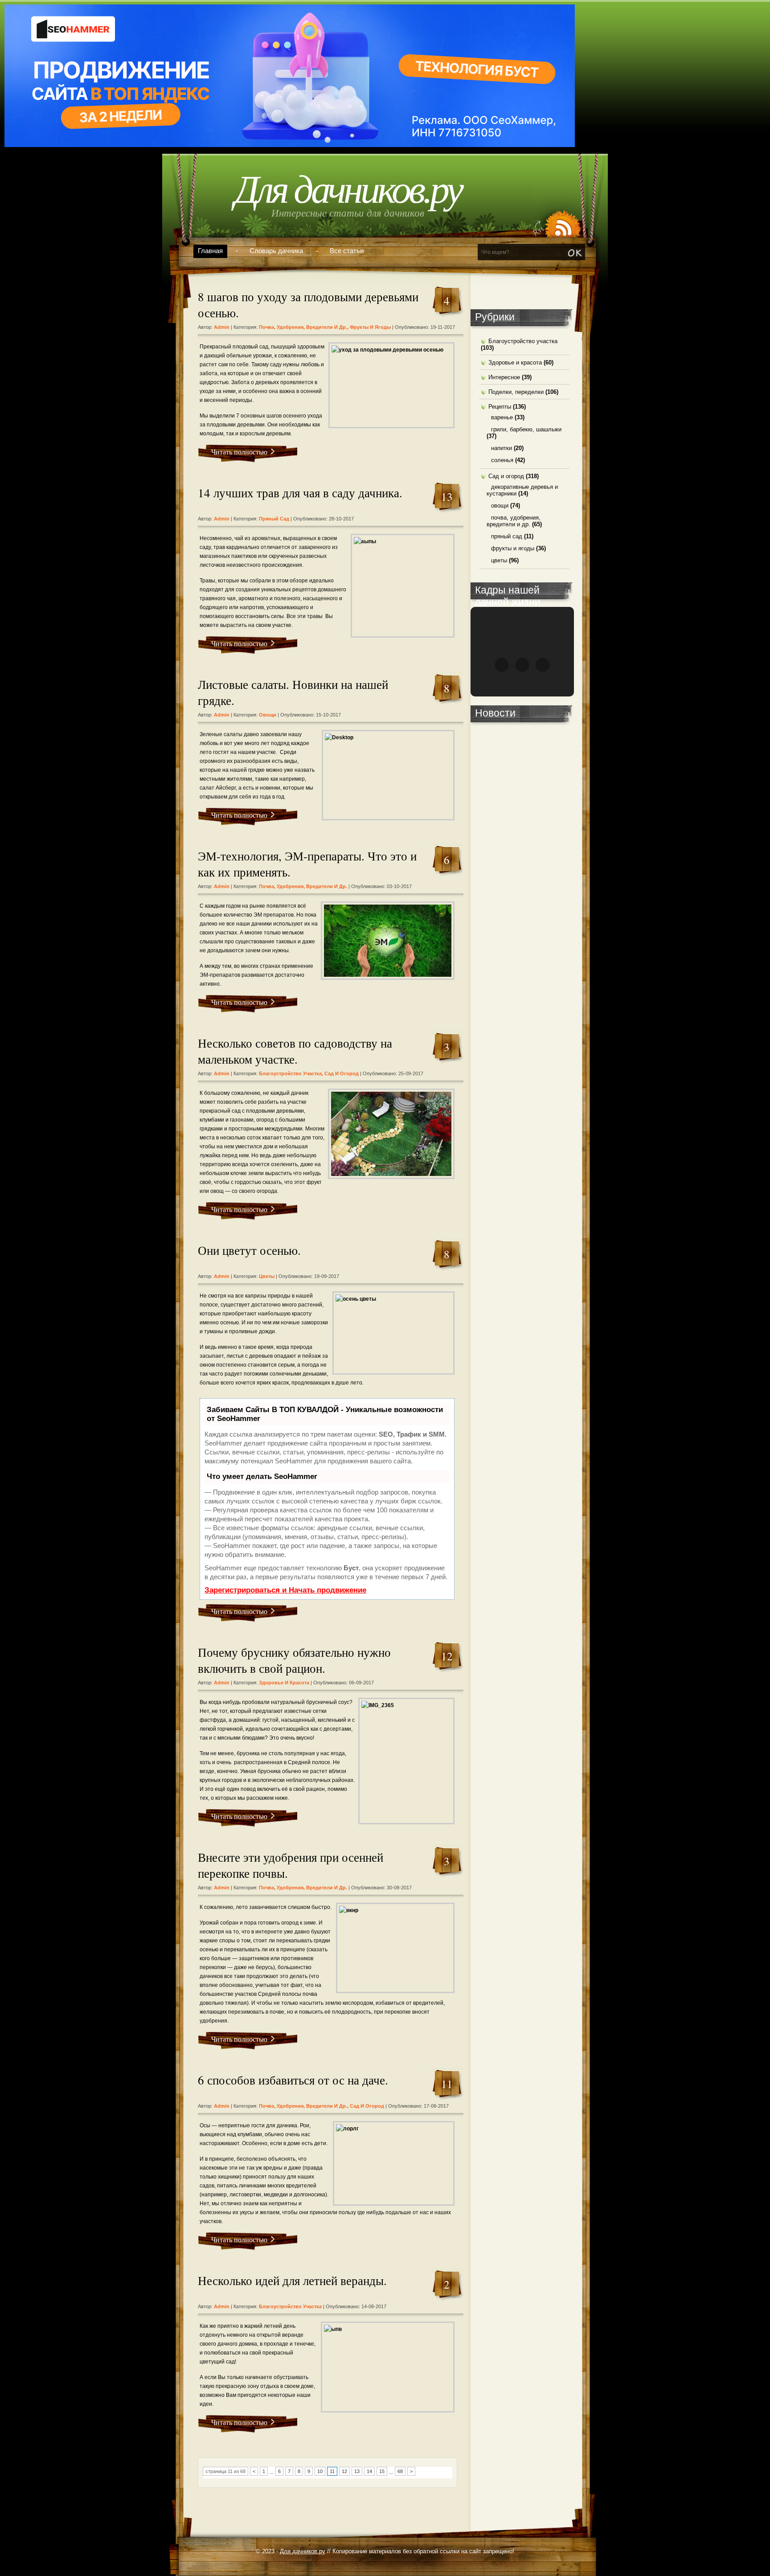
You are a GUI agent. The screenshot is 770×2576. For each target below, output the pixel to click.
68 (400, 2471)
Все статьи (347, 251)
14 (369, 2471)
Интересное (504, 377)
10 (320, 2471)
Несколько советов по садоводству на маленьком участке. (295, 1051)
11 (332, 2471)
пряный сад (274, 519)
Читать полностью (239, 452)
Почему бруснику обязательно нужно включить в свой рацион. (294, 1660)
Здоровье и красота (284, 1683)
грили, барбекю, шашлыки (526, 429)
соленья (502, 460)
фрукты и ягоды (370, 327)
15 (382, 2471)
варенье (502, 417)
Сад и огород (342, 1073)
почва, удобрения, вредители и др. (303, 327)
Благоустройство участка (290, 1073)
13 (357, 2471)
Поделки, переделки (516, 392)
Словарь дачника (276, 251)
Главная (210, 251)
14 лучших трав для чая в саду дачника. (300, 493)
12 (344, 2471)
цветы (267, 1276)
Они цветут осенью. (249, 1250)
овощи (268, 715)
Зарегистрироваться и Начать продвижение (285, 1590)
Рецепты (500, 407)
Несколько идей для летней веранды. (292, 2281)
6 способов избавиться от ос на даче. (293, 2080)
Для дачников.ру (348, 190)
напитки (502, 448)
